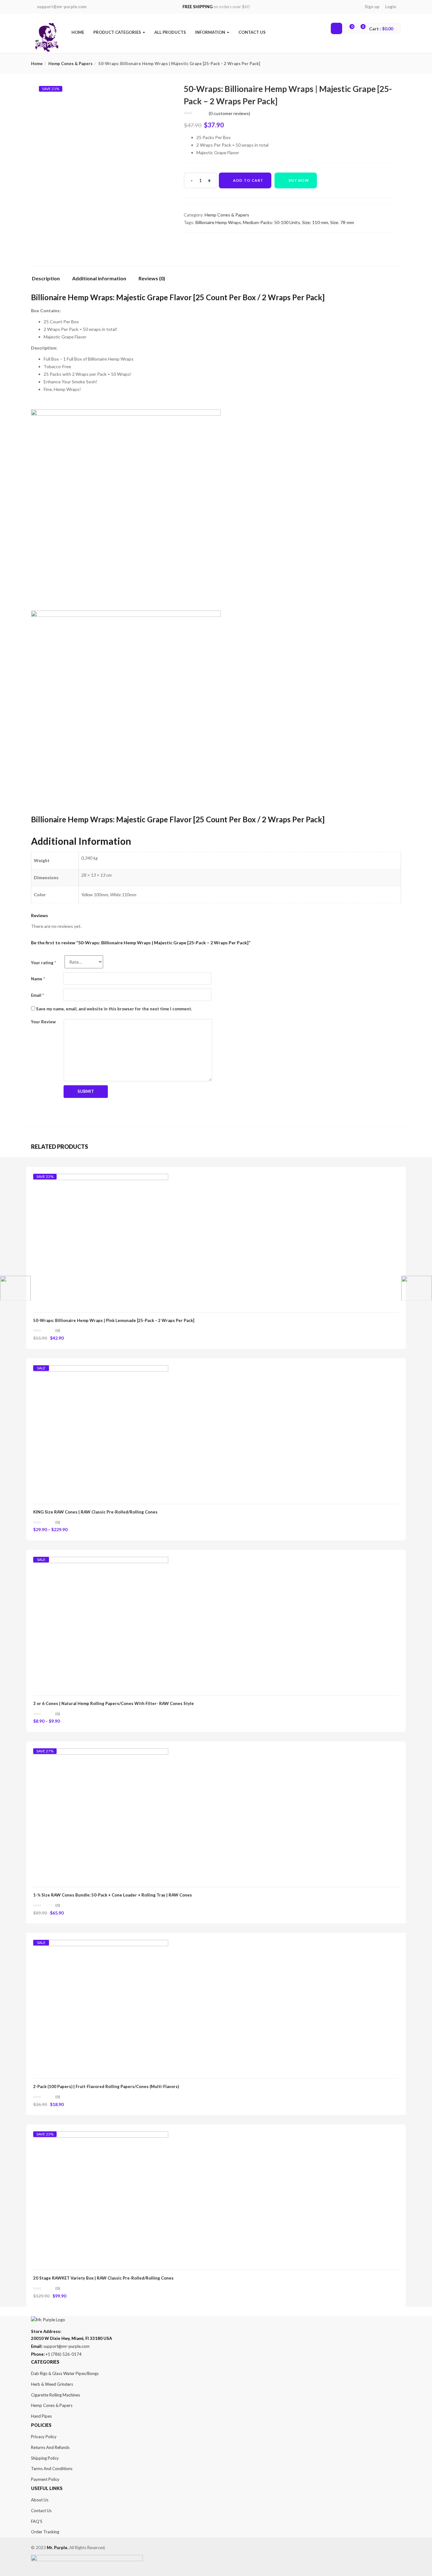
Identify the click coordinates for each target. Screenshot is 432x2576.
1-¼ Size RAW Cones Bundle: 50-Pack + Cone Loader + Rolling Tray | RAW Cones (113, 1895)
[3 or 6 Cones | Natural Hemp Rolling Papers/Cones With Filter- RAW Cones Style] (101, 1562)
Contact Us (252, 32)
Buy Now (299, 180)
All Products (170, 32)
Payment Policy (45, 2479)
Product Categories (118, 32)
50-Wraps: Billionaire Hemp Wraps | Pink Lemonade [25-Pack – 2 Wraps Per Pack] (114, 1320)
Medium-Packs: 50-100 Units (272, 222)
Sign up (372, 7)
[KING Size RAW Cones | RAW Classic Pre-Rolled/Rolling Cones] (101, 1371)
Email (37, 995)
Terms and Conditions (52, 2469)
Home (78, 32)
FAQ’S (37, 2521)
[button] (380, 29)
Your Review (43, 1022)
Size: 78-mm (342, 222)
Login (391, 7)
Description (46, 279)
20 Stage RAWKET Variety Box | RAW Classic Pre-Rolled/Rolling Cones (103, 2278)
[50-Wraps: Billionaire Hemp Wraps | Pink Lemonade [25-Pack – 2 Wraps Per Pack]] (101, 1179)
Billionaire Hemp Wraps (218, 222)
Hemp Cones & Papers (71, 64)
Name (38, 979)
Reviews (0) (152, 279)
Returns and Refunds (50, 2447)
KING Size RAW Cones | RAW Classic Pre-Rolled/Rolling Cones (95, 1512)
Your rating (43, 963)
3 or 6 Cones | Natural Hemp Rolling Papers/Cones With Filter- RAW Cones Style (114, 1703)
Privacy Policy (44, 2437)
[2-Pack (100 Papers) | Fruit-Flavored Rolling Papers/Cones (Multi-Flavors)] (101, 1945)
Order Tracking (45, 2532)
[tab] (48, 280)
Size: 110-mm (315, 222)
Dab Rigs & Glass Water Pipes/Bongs (65, 2373)
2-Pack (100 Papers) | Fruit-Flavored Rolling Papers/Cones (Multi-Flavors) (106, 2086)
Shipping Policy (45, 2458)
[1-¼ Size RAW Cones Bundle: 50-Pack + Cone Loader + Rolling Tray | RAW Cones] (101, 1754)
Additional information (99, 279)
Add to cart (248, 180)
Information (211, 32)
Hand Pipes (41, 2416)
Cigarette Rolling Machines (56, 2395)
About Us (40, 2500)
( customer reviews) (229, 113)
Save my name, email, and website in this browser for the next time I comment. (114, 1009)
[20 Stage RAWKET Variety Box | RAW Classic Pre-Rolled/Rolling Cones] (101, 2137)
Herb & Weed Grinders (52, 2384)
